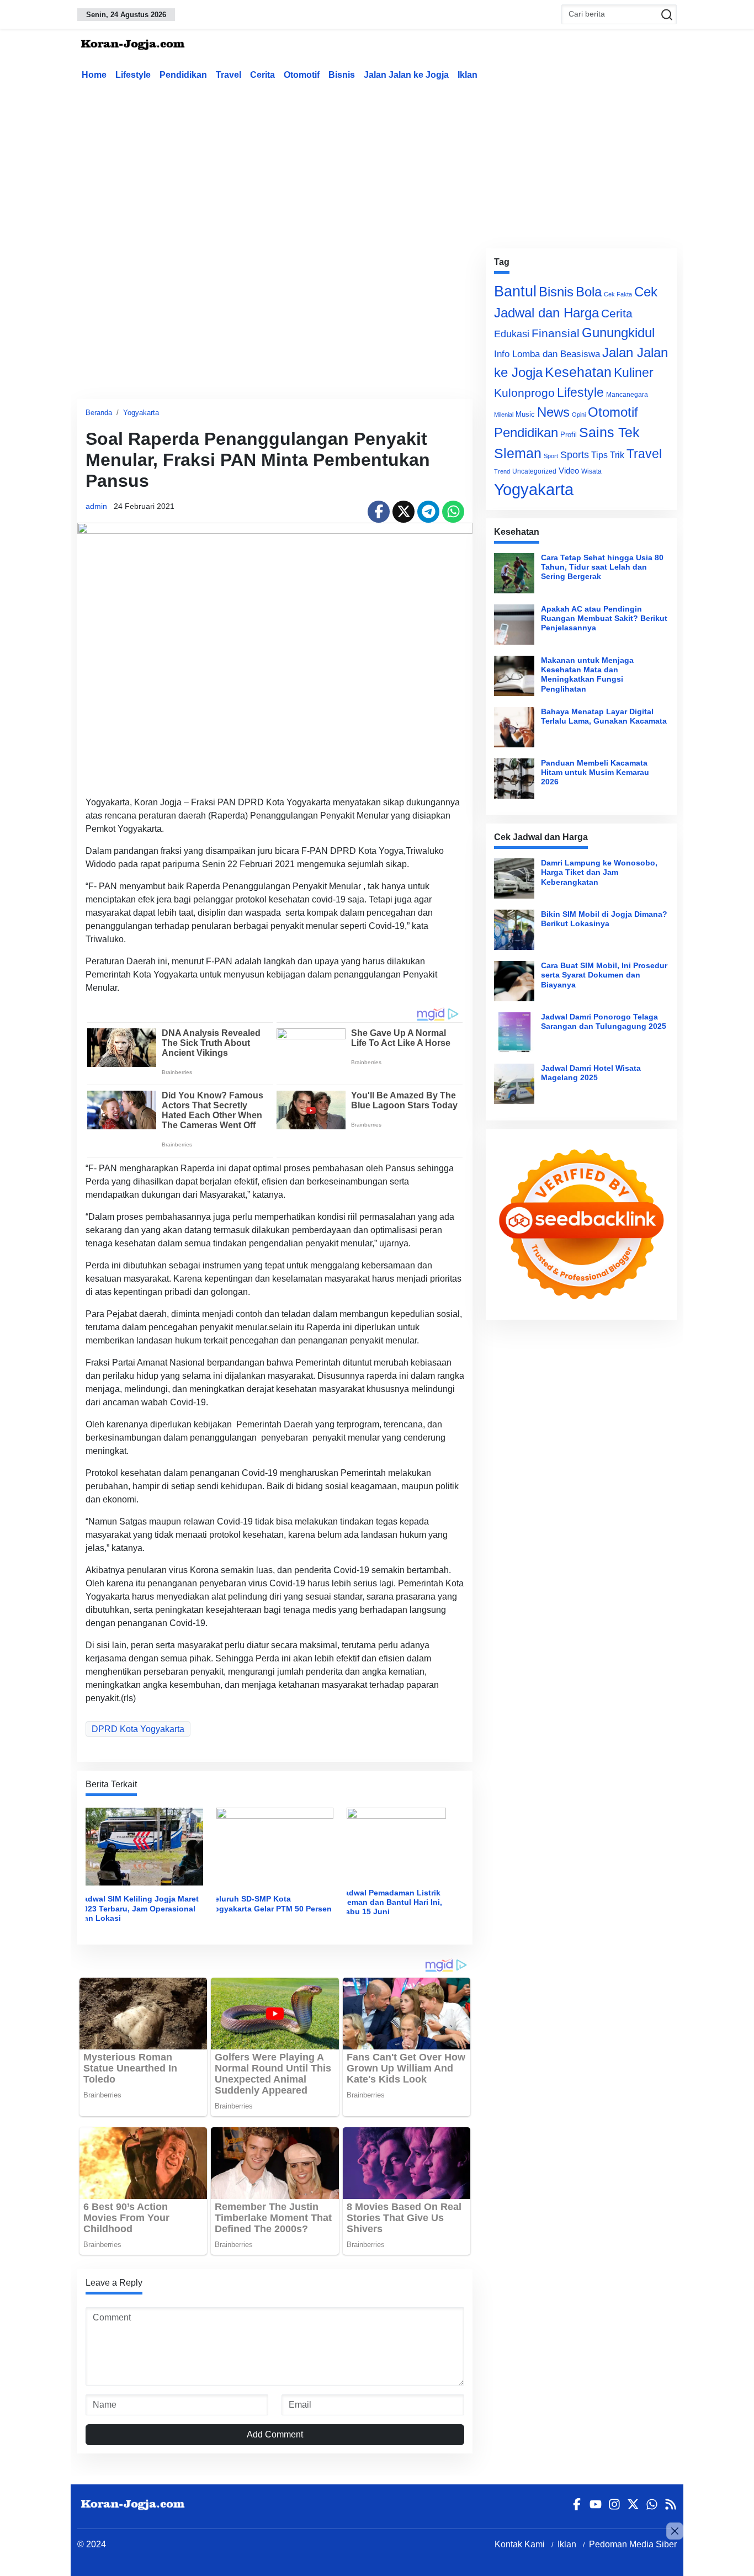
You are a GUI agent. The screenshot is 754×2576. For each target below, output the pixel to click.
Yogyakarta (141, 413)
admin (96, 506)
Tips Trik (608, 455)
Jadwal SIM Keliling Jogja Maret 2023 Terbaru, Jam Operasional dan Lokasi (139, 1908)
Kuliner (634, 373)
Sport (551, 456)
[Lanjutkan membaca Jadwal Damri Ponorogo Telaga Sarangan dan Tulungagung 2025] (514, 1032)
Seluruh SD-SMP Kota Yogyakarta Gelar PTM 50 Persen (271, 1903)
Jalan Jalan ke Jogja (406, 75)
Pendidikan (183, 75)
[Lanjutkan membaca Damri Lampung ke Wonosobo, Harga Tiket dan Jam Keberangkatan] (514, 878)
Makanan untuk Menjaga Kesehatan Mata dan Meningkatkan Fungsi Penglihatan (587, 674)
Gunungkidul (618, 333)
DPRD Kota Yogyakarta (138, 1729)
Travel (229, 75)
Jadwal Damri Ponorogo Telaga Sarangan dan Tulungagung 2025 (604, 1021)
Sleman (518, 453)
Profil (569, 435)
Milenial (504, 415)
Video (569, 471)
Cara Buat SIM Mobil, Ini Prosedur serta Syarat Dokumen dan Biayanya (604, 975)
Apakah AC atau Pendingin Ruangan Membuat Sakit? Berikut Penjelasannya (604, 618)
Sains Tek (609, 432)
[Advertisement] (377, 162)
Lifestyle (133, 75)
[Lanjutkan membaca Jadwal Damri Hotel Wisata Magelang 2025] (514, 1084)
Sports (575, 455)
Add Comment (275, 2434)
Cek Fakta (618, 294)
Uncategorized (534, 471)
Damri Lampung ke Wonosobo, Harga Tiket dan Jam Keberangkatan (599, 872)
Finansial (556, 333)
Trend (502, 471)
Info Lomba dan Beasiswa (547, 354)
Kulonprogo (524, 393)
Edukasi (512, 334)
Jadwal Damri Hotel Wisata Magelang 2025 (591, 1073)
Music (525, 414)
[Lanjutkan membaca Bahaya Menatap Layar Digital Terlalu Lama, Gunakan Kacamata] (514, 727)
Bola (589, 292)
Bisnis (342, 75)
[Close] (675, 2531)
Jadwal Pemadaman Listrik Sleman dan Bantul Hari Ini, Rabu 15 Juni (391, 1902)
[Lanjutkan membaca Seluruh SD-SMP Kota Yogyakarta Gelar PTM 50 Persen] (275, 1846)
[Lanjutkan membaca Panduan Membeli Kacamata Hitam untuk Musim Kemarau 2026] (514, 779)
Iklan (468, 75)
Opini (579, 415)
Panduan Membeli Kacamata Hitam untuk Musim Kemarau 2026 (595, 772)
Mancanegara (627, 395)
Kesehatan (578, 372)
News (553, 412)
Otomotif (302, 75)
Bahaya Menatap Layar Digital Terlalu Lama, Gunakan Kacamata (604, 716)
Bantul (515, 291)
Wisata (591, 471)
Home (94, 75)
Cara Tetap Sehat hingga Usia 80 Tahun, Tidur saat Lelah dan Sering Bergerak (602, 567)
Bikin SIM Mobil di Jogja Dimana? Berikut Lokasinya (604, 919)
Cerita (262, 75)
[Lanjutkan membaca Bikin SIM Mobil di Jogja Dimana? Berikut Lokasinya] (514, 930)
